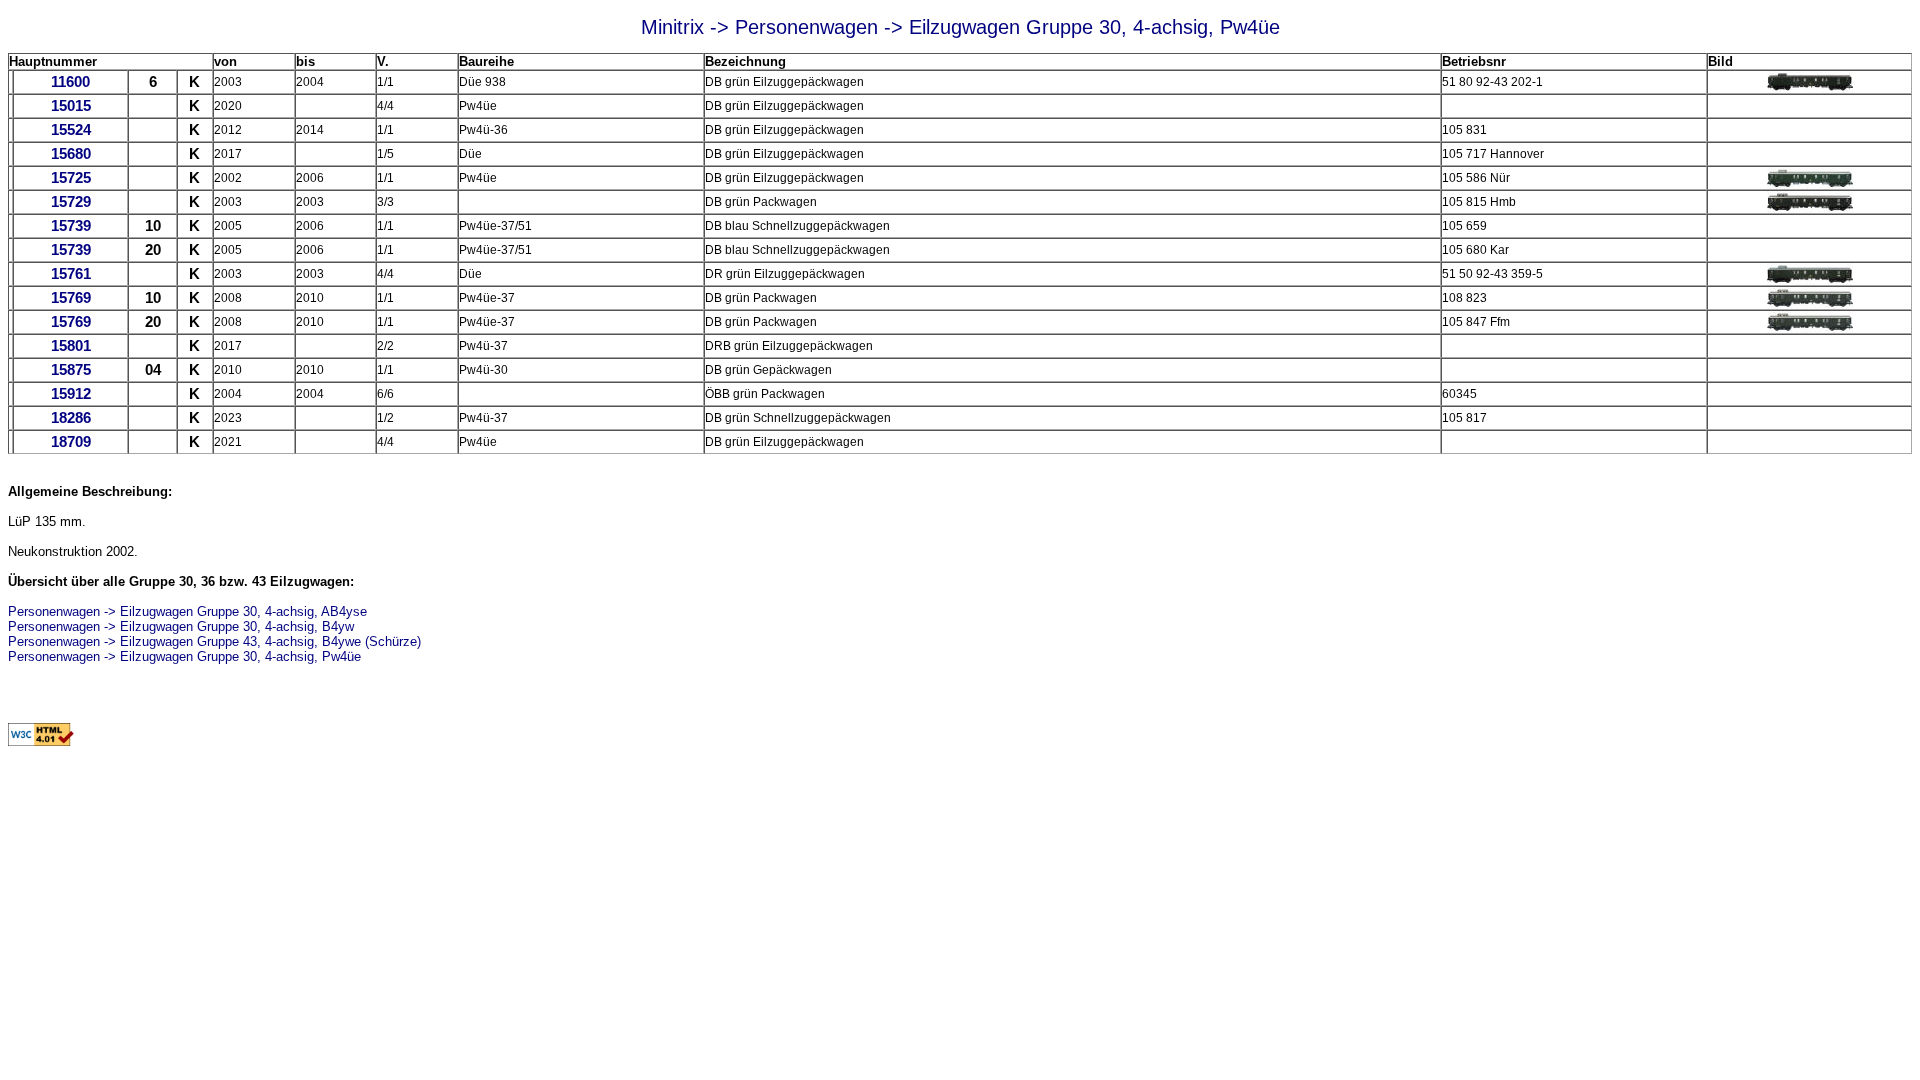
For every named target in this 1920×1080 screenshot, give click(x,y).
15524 (71, 130)
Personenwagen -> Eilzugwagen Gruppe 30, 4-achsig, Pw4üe (184, 656)
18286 (71, 418)
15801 (71, 346)
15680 (71, 154)
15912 (71, 394)
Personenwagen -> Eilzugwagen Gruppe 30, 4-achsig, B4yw (181, 626)
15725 (71, 178)
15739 (71, 226)
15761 (71, 274)
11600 (70, 82)
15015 (71, 106)
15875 (71, 370)
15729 (71, 202)
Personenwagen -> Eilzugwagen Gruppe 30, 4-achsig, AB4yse (187, 611)
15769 (71, 298)
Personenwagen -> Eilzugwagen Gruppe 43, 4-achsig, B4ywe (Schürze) (214, 641)
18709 (71, 442)
